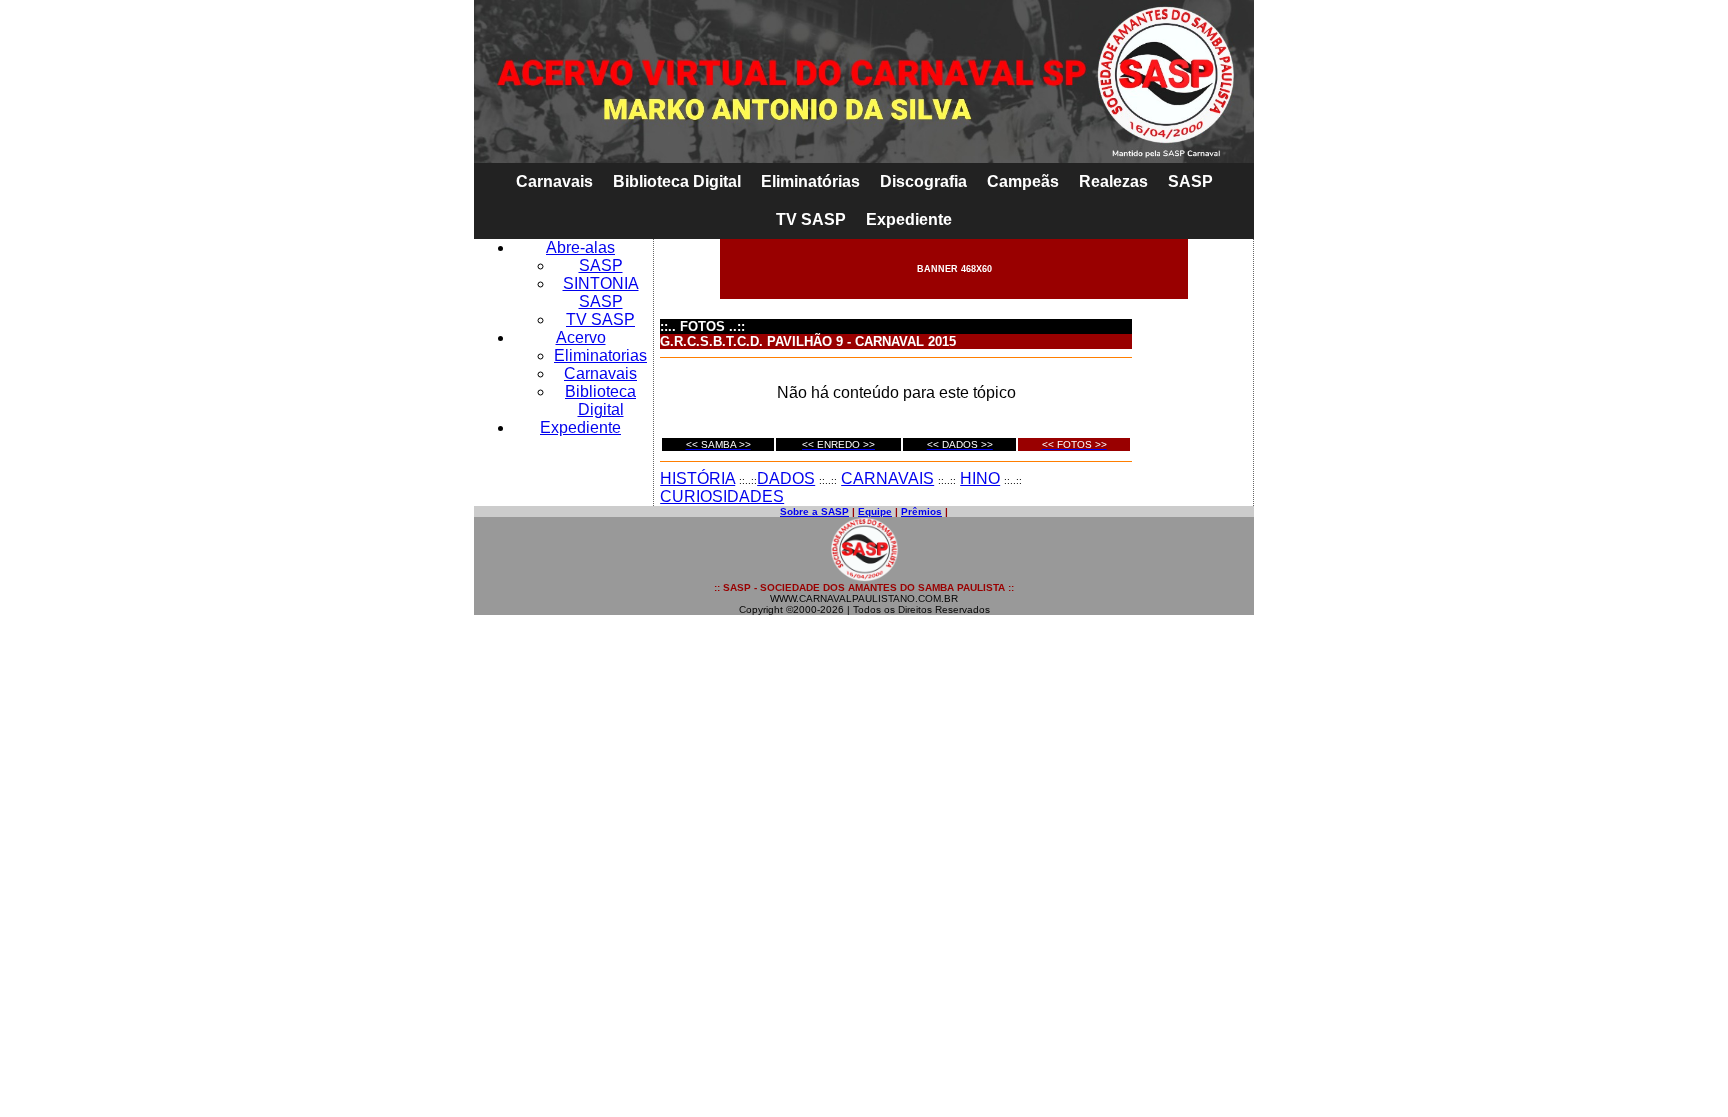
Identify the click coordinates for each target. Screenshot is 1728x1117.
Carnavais (554, 181)
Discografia (923, 181)
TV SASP (811, 219)
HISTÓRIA (697, 478)
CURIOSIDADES (722, 496)
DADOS (786, 478)
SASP (1190, 181)
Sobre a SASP (814, 511)
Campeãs (1023, 181)
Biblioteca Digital (677, 181)
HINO (980, 478)
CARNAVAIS (887, 478)
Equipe (875, 511)
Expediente (909, 219)
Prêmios (921, 511)
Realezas (1113, 181)
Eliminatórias (810, 181)
